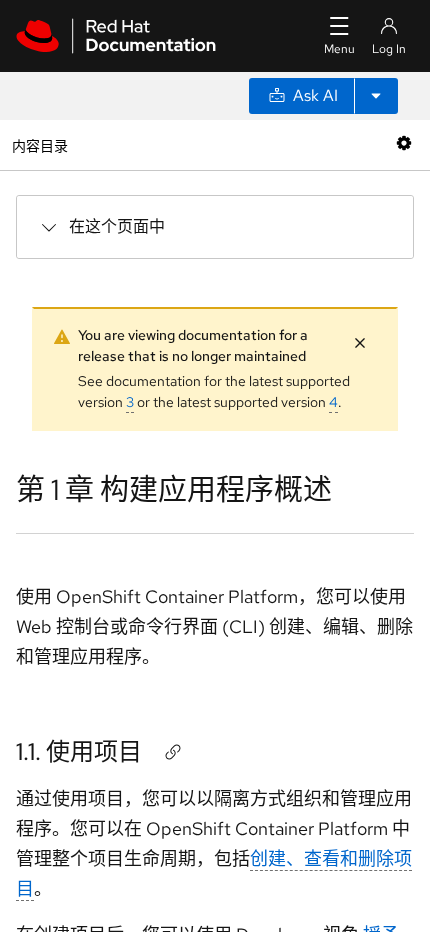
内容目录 (39, 144)
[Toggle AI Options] (376, 96)
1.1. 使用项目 (79, 751)
